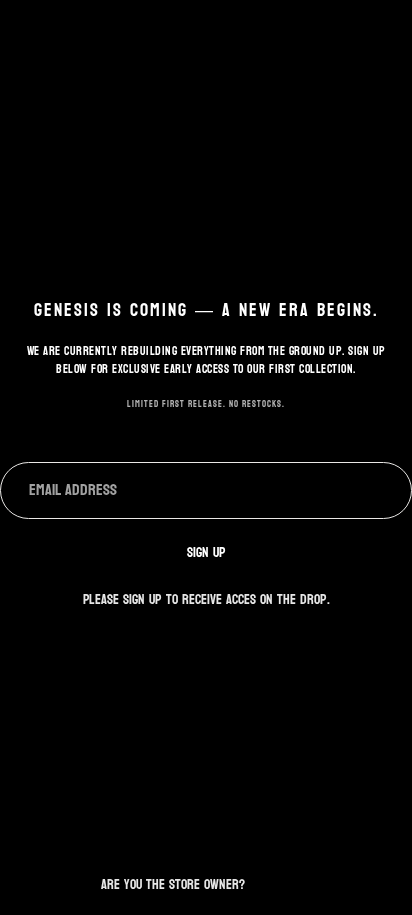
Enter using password (206, 842)
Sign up (206, 552)
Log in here (280, 884)
